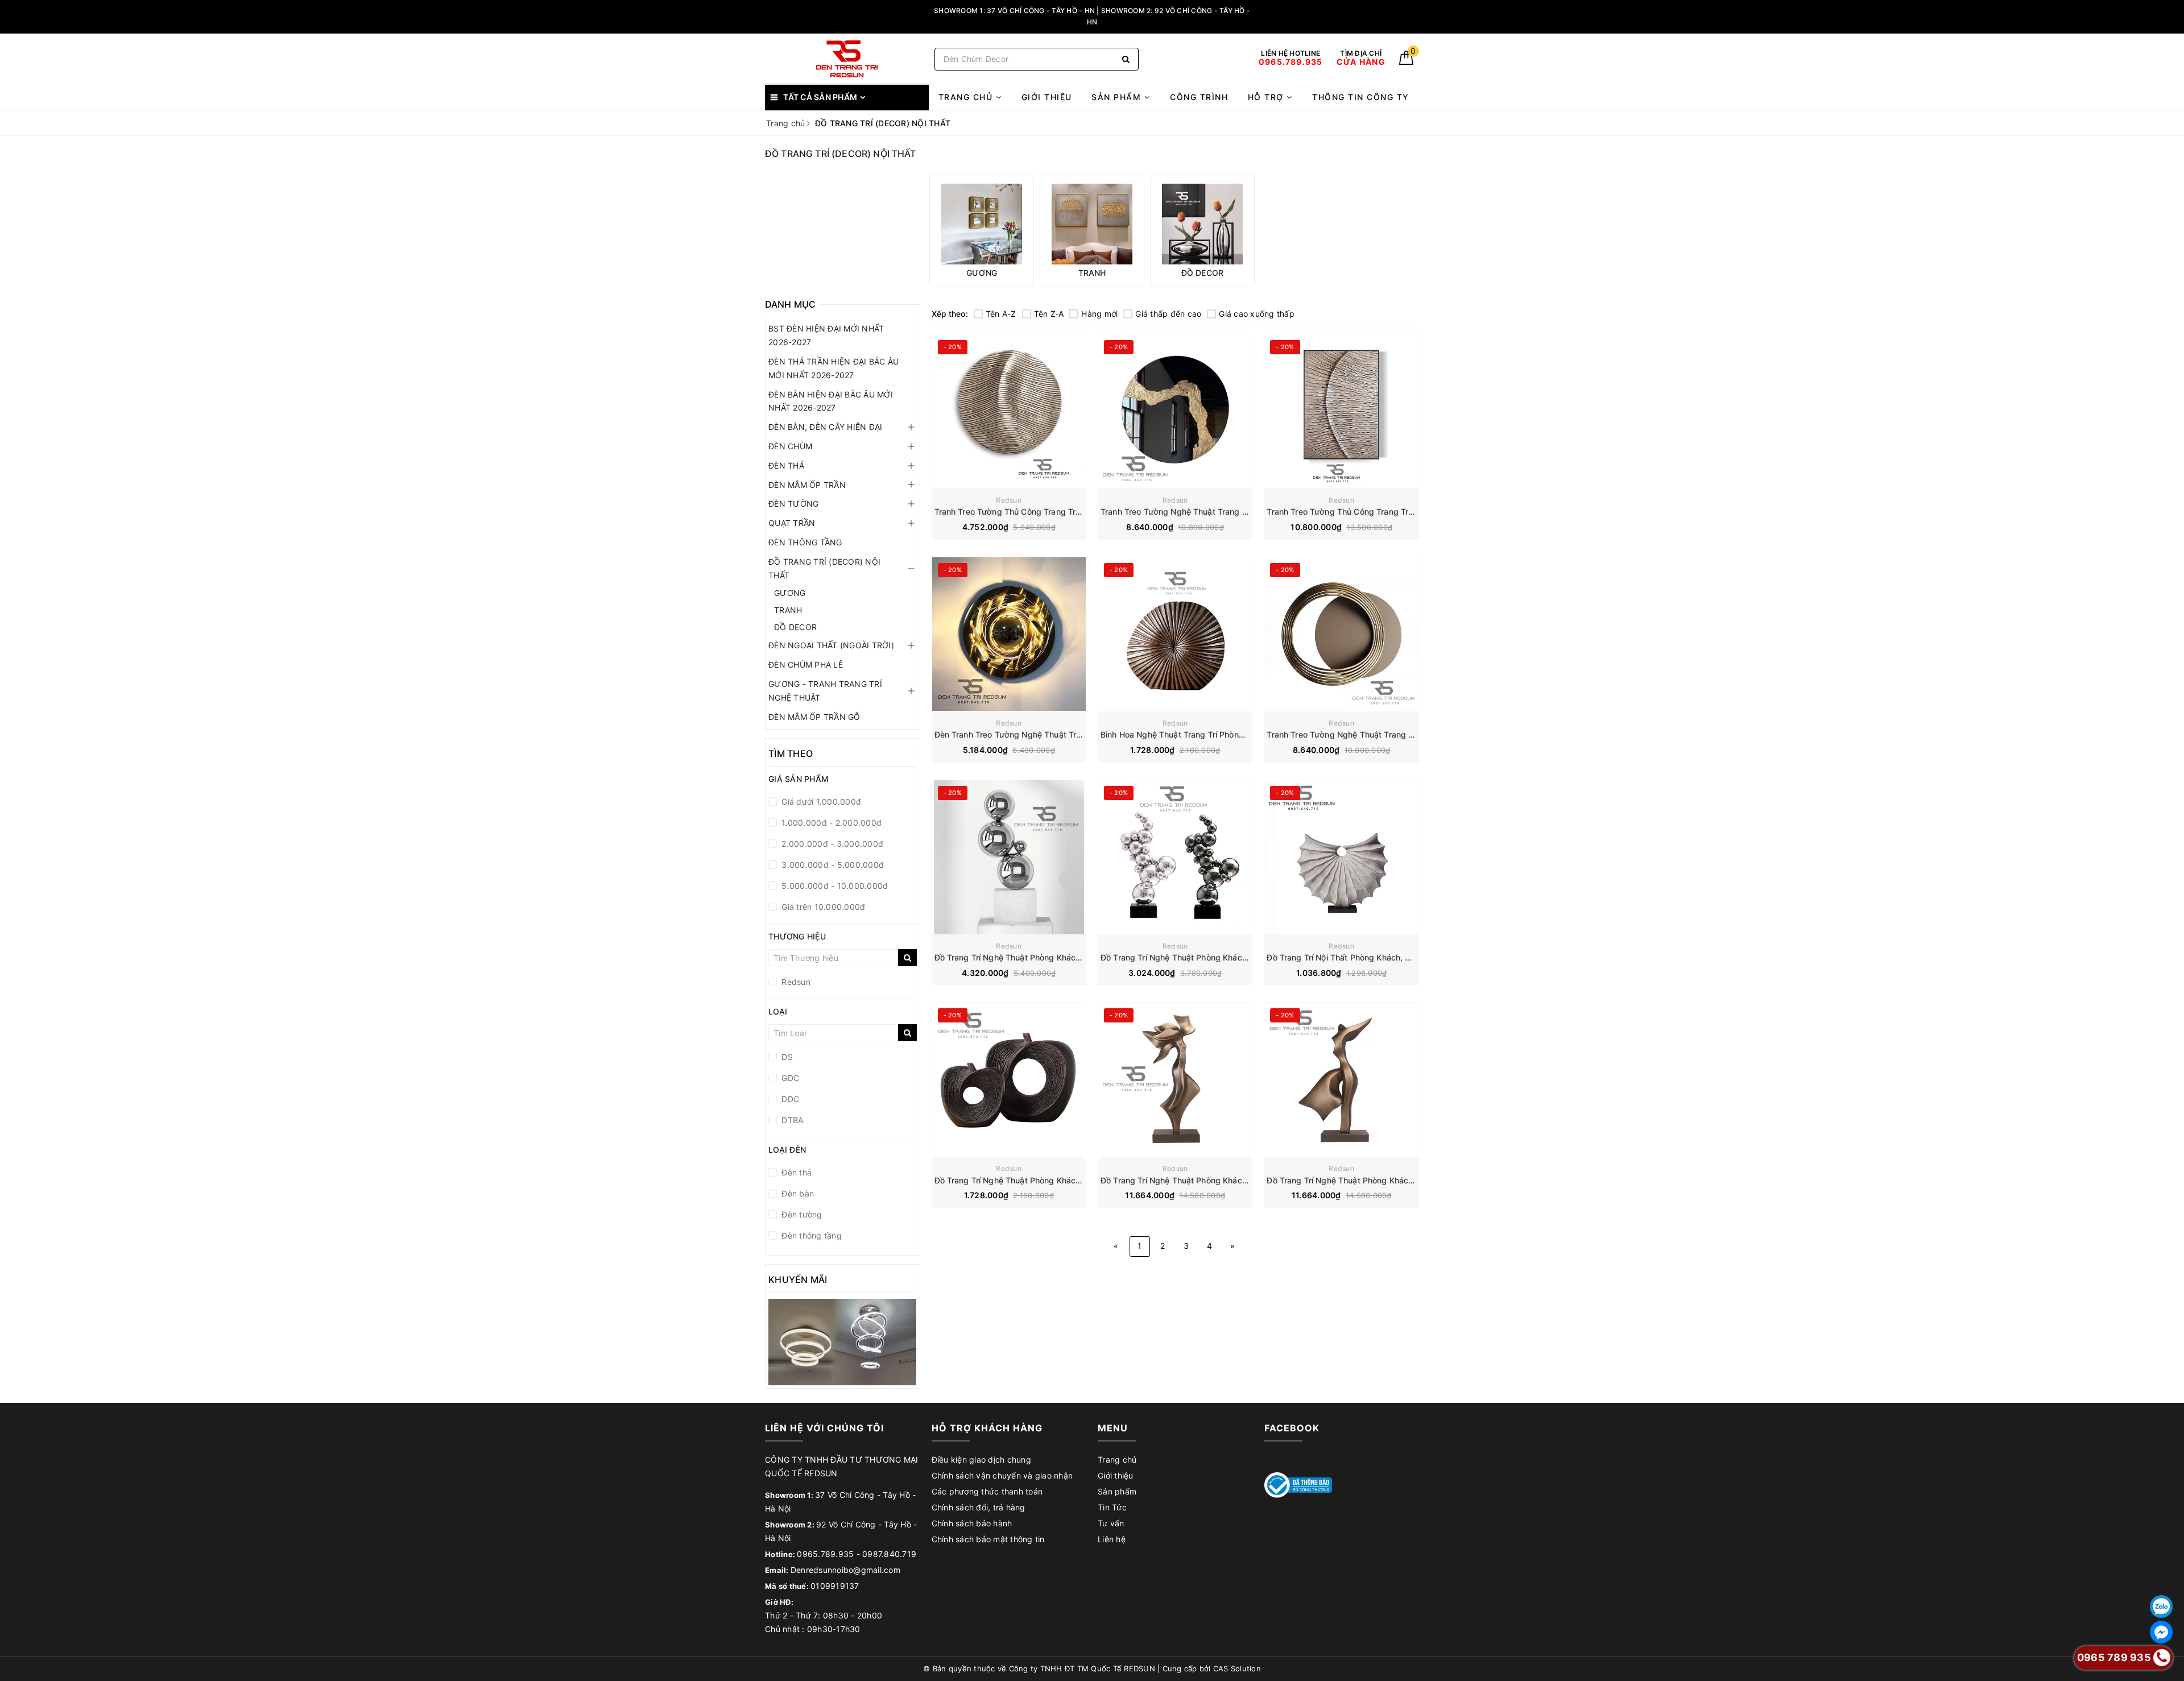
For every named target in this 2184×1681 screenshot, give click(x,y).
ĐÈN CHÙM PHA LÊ (806, 664)
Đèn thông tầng (810, 1235)
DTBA (791, 1120)
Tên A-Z (1001, 314)
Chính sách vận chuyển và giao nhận (1002, 1475)
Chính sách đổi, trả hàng (979, 1507)
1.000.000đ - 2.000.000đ (830, 823)
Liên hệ (1112, 1539)
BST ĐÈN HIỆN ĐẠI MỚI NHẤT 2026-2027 (826, 335)
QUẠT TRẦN (792, 523)
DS (786, 1057)
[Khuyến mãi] (843, 1342)
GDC (789, 1078)
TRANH (788, 610)
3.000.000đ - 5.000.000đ (832, 865)
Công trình (1199, 97)
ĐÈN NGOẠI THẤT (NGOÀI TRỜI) (831, 645)
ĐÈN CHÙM (790, 446)
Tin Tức (1112, 1507)
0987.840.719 (889, 1554)
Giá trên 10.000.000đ (822, 907)
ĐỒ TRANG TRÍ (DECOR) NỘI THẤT (824, 568)
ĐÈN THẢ (786, 465)
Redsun (1009, 500)
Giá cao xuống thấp (1257, 314)
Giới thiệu (1047, 97)
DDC (789, 1099)
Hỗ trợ (1267, 97)
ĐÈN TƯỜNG (793, 504)
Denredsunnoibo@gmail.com (845, 1570)
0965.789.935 (825, 1554)
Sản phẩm (1118, 97)
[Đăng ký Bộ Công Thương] (1298, 1484)
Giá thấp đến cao (1168, 314)
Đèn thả (795, 1172)
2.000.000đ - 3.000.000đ (831, 844)
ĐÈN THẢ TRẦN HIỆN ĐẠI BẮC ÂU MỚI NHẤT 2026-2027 (834, 368)
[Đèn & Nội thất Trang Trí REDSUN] (847, 59)
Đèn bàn (797, 1193)
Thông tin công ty (1361, 97)
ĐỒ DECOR (795, 627)
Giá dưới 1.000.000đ (820, 802)
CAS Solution (1237, 1668)
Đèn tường (801, 1214)
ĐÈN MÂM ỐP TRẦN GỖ (814, 717)
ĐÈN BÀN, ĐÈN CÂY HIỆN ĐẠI (825, 427)
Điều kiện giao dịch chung (981, 1460)
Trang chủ (967, 97)
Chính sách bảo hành (972, 1523)
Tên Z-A (1049, 314)
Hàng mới (1099, 314)
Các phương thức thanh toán (987, 1491)
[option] (982, 231)
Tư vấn (1111, 1523)
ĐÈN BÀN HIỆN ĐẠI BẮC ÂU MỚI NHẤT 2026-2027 (831, 401)
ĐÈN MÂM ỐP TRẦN (807, 485)
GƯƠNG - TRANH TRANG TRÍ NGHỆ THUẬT (825, 691)
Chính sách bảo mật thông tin (988, 1539)
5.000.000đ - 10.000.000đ (834, 886)
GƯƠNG (790, 593)
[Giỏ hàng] (1406, 62)
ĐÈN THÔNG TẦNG (805, 542)
